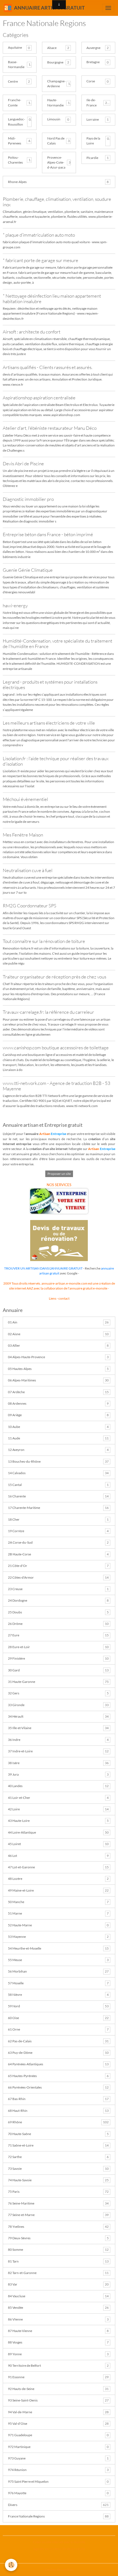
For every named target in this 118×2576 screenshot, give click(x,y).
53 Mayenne (58, 1937)
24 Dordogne (58, 1600)
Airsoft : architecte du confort (32, 332)
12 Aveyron (58, 1450)
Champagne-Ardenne (56, 84)
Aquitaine (15, 47)
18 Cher (58, 1519)
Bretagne (93, 62)
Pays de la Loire (93, 141)
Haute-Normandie (55, 102)
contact (64, 1298)
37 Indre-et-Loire (58, 1751)
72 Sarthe (58, 2157)
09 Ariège (58, 1415)
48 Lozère (58, 1879)
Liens (53, 1298)
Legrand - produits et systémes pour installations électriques (50, 685)
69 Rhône (58, 2122)
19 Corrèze (58, 1531)
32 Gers (58, 1693)
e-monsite (100, 1288)
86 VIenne (58, 2319)
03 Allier (58, 1345)
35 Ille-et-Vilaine (58, 1728)
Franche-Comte (15, 102)
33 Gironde (58, 1705)
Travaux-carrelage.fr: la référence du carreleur (48, 1012)
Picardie (92, 158)
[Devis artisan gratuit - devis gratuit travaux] (59, 1240)
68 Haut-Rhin (58, 2111)
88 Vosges (58, 2342)
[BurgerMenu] (108, 8)
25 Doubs (58, 1612)
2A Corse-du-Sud (58, 1542)
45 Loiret (58, 1844)
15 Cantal (58, 1485)
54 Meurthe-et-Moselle (58, 1948)
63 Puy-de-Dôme (58, 2053)
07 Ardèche (58, 1392)
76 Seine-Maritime (58, 2203)
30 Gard (58, 1670)
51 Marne (58, 1913)
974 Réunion (58, 2470)
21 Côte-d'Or (58, 1566)
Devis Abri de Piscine (23, 464)
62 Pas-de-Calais (58, 2041)
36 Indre (58, 1740)
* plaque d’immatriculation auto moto (39, 235)
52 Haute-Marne (58, 1925)
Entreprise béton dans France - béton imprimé (48, 534)
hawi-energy (15, 605)
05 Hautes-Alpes (58, 1369)
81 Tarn (58, 2261)
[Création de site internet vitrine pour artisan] (59, 1201)
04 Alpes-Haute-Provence (58, 1357)
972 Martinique (58, 2447)
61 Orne (58, 2029)
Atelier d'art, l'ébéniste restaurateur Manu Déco (50, 428)
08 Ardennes (58, 1403)
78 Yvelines (58, 2227)
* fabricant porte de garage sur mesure (40, 260)
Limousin (54, 119)
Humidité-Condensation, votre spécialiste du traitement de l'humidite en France (57, 644)
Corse (91, 81)
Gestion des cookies (59, 2570)
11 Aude (58, 1438)
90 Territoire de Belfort (58, 2366)
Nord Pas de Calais (56, 141)
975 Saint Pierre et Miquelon (58, 2481)
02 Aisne (58, 1334)
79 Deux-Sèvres (58, 2238)
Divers (58, 2505)
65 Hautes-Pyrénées (58, 2076)
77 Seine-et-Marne (58, 2215)
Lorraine (93, 119)
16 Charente (58, 1496)
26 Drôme (58, 1624)
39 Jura (58, 1774)
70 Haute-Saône (58, 2134)
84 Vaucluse (58, 2296)
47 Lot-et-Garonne (58, 1867)
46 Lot (58, 1856)
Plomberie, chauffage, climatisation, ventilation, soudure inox (57, 202)
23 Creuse (58, 1589)
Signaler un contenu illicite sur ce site (59, 2549)
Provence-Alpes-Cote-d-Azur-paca (56, 162)
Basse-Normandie (16, 64)
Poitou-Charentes (15, 160)
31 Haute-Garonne (58, 1682)
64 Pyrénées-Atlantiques (58, 2064)
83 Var (58, 2284)
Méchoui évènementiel (25, 799)
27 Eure (58, 1635)
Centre (13, 81)
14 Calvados (58, 1473)
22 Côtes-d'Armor (58, 1577)
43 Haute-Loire (58, 1821)
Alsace (52, 48)
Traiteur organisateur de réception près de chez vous (54, 977)
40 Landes (58, 1786)
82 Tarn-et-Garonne (58, 2273)
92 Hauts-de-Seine (58, 2389)
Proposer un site (59, 1174)
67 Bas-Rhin (58, 2099)
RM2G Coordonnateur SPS (29, 906)
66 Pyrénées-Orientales (58, 2087)
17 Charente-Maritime (58, 1508)
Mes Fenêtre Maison (23, 835)
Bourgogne (55, 62)
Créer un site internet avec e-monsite (59, 2542)
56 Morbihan (58, 1971)
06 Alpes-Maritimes (58, 1380)
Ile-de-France (92, 102)
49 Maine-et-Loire (58, 1890)
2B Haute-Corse (58, 1554)
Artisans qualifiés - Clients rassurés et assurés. (47, 367)
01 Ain (58, 1322)
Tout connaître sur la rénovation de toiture (44, 941)
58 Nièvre (58, 1995)
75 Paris (58, 2192)
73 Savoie (58, 2169)
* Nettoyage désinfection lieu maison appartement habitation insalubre (52, 299)
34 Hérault (58, 1716)
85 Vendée (58, 2308)
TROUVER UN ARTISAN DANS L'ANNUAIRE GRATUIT (43, 1268)
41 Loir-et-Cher (58, 1798)
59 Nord (58, 2006)
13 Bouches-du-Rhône (58, 1461)
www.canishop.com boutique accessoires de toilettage (56, 1048)
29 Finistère (58, 1658)
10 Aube (58, 1427)
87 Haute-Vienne (58, 2331)
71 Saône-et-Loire (58, 2145)
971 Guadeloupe (58, 2435)
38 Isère (58, 1763)
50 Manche (58, 1902)
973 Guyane (58, 2458)
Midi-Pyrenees (15, 141)
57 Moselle (58, 1983)
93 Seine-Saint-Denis (58, 2400)
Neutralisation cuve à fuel (28, 870)
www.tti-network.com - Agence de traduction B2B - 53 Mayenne (57, 1086)
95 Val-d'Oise (58, 2423)
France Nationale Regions (58, 2516)
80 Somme (58, 2250)
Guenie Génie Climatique (28, 570)
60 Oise (58, 2018)
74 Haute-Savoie (58, 2180)
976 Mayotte (58, 2493)
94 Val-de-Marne (58, 2412)
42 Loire (58, 1809)
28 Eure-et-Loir (58, 1647)
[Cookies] (11, 2565)
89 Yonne (58, 2354)
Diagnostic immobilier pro (28, 499)
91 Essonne (58, 2377)
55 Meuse (58, 1960)
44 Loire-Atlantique (58, 1832)
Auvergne (93, 48)
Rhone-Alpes (17, 182)
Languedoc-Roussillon (16, 122)
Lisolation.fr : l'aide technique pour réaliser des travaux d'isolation (56, 761)
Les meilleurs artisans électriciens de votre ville (49, 723)
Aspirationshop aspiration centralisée (39, 398)
